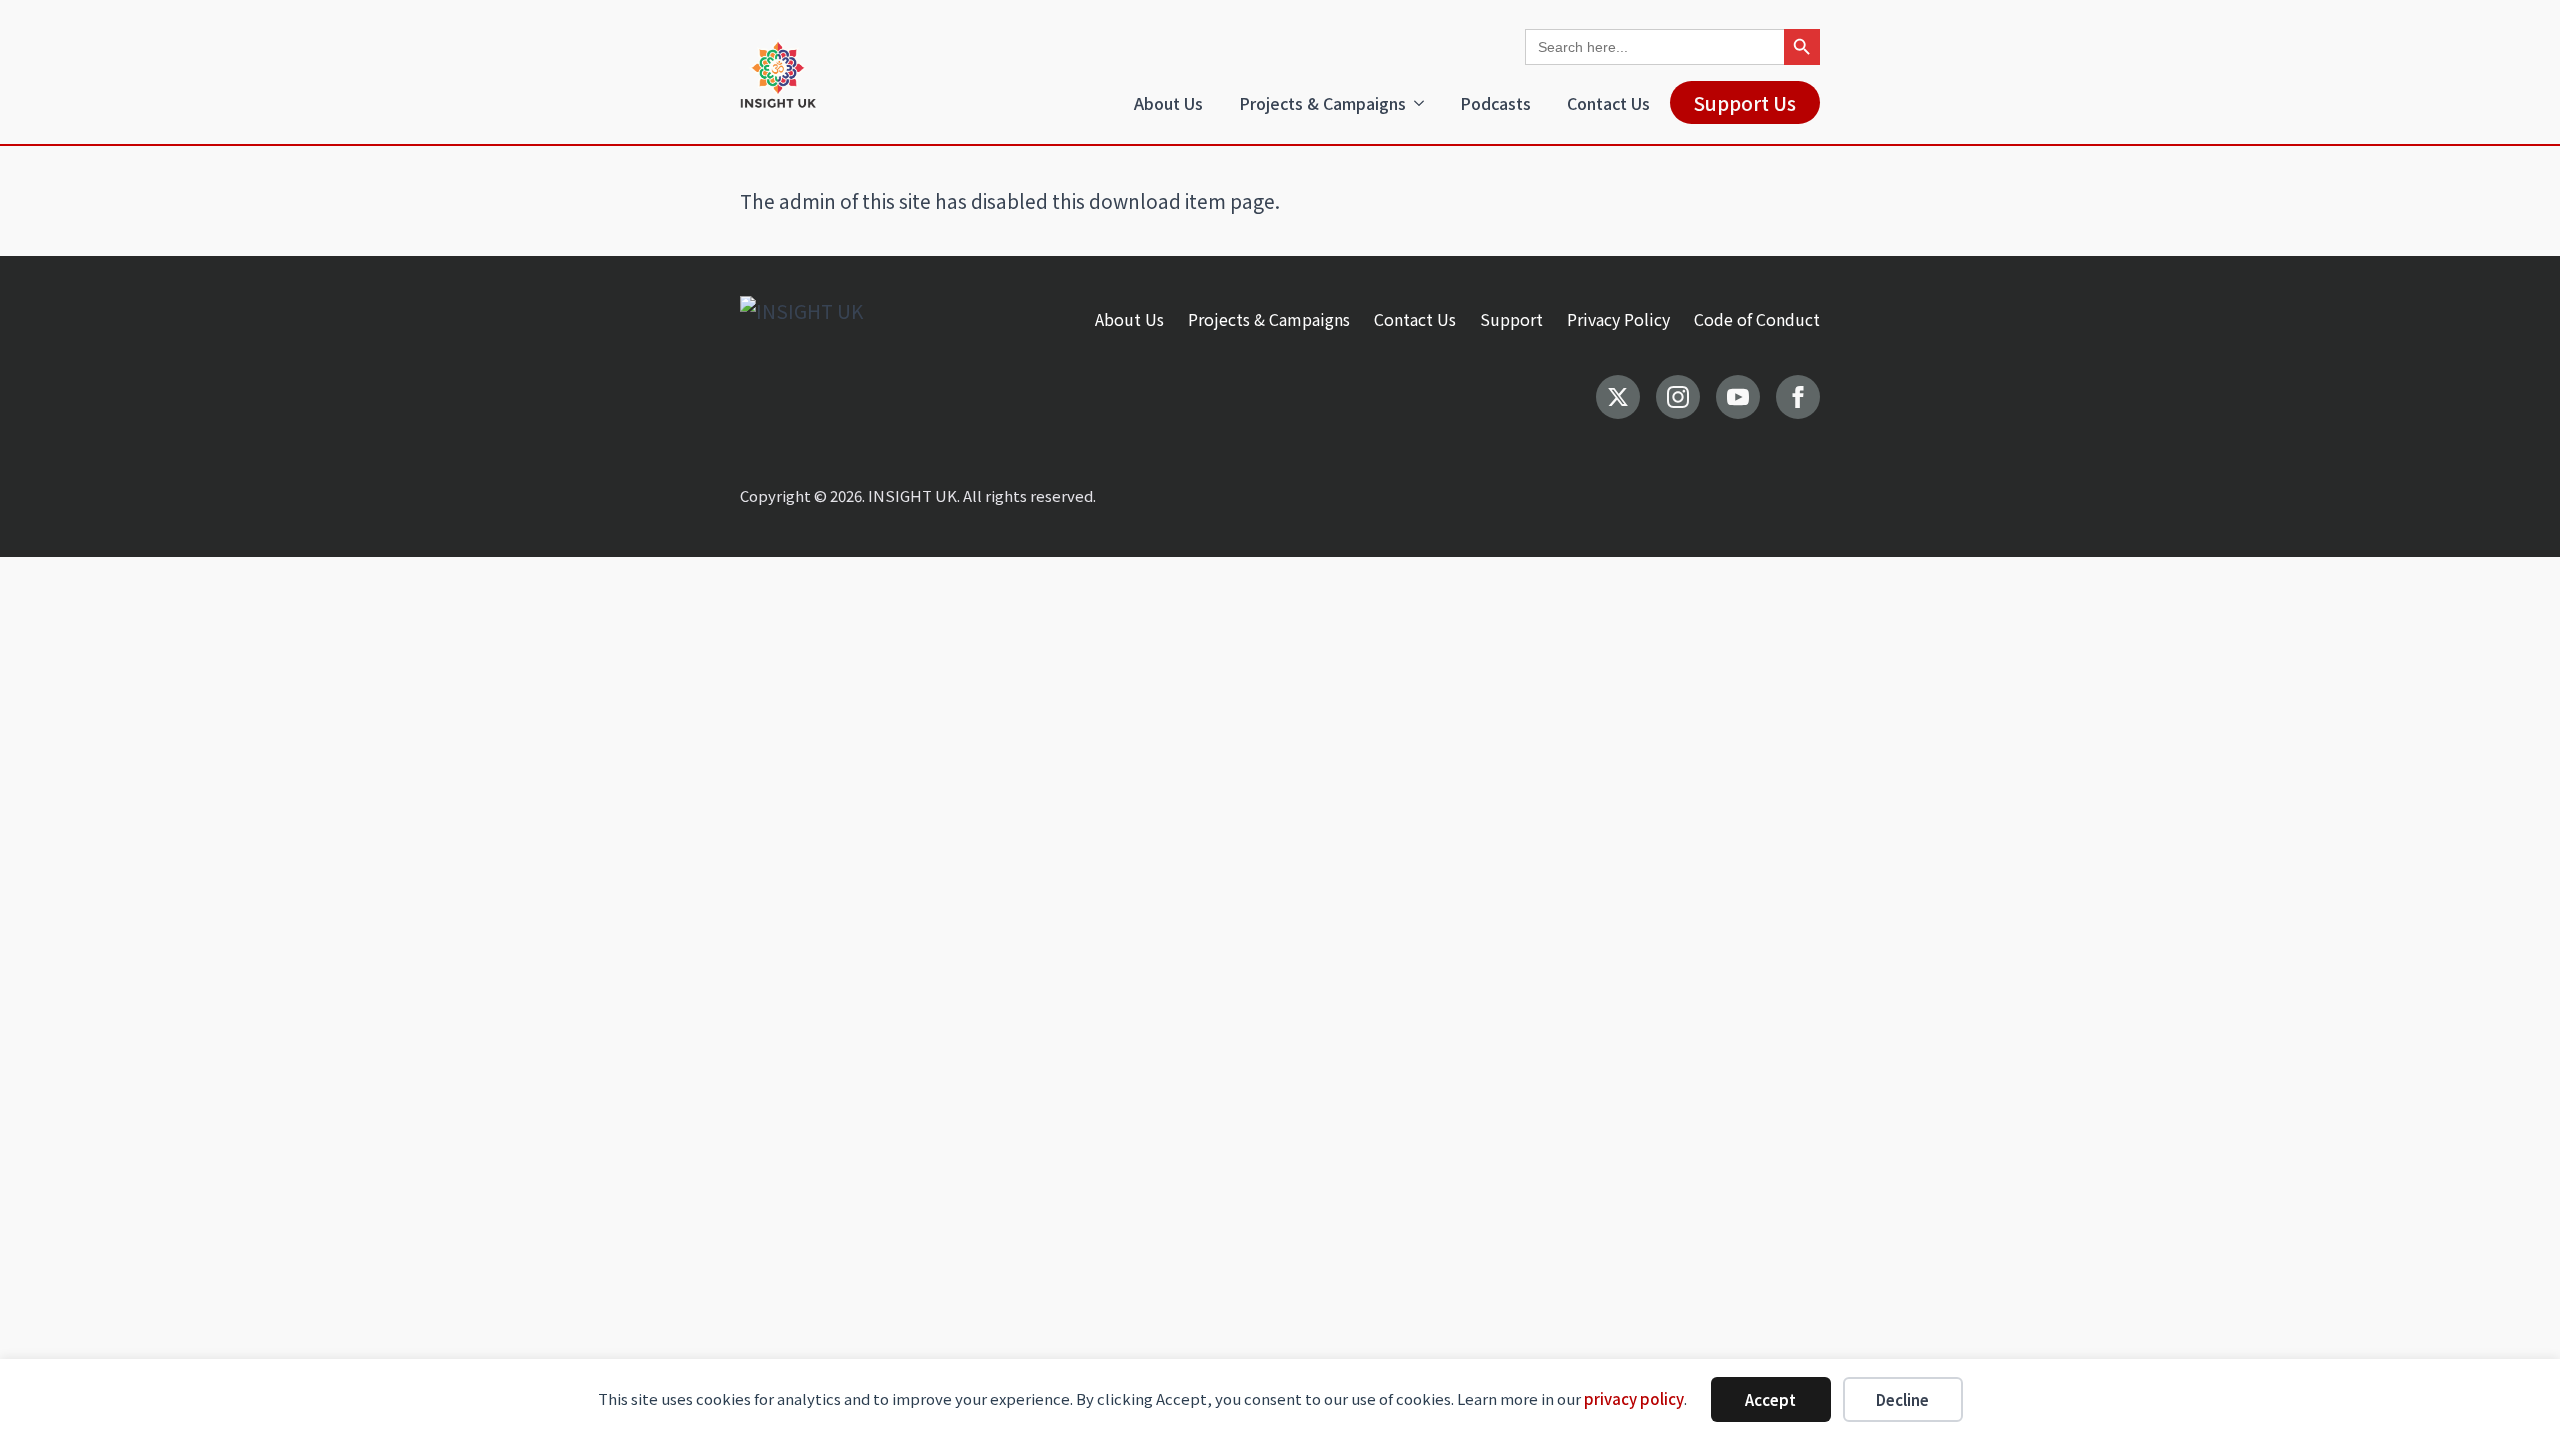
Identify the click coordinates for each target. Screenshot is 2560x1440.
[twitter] (1618, 397)
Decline (1902, 1399)
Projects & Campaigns (1322, 103)
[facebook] (1798, 397)
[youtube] (1738, 397)
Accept (1770, 1399)
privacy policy (1634, 1398)
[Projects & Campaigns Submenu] (1423, 103)
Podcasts (1495, 103)
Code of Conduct (1757, 319)
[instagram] (1678, 397)
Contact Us (1608, 103)
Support (1511, 319)
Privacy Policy (1618, 319)
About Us (1168, 103)
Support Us (1745, 102)
